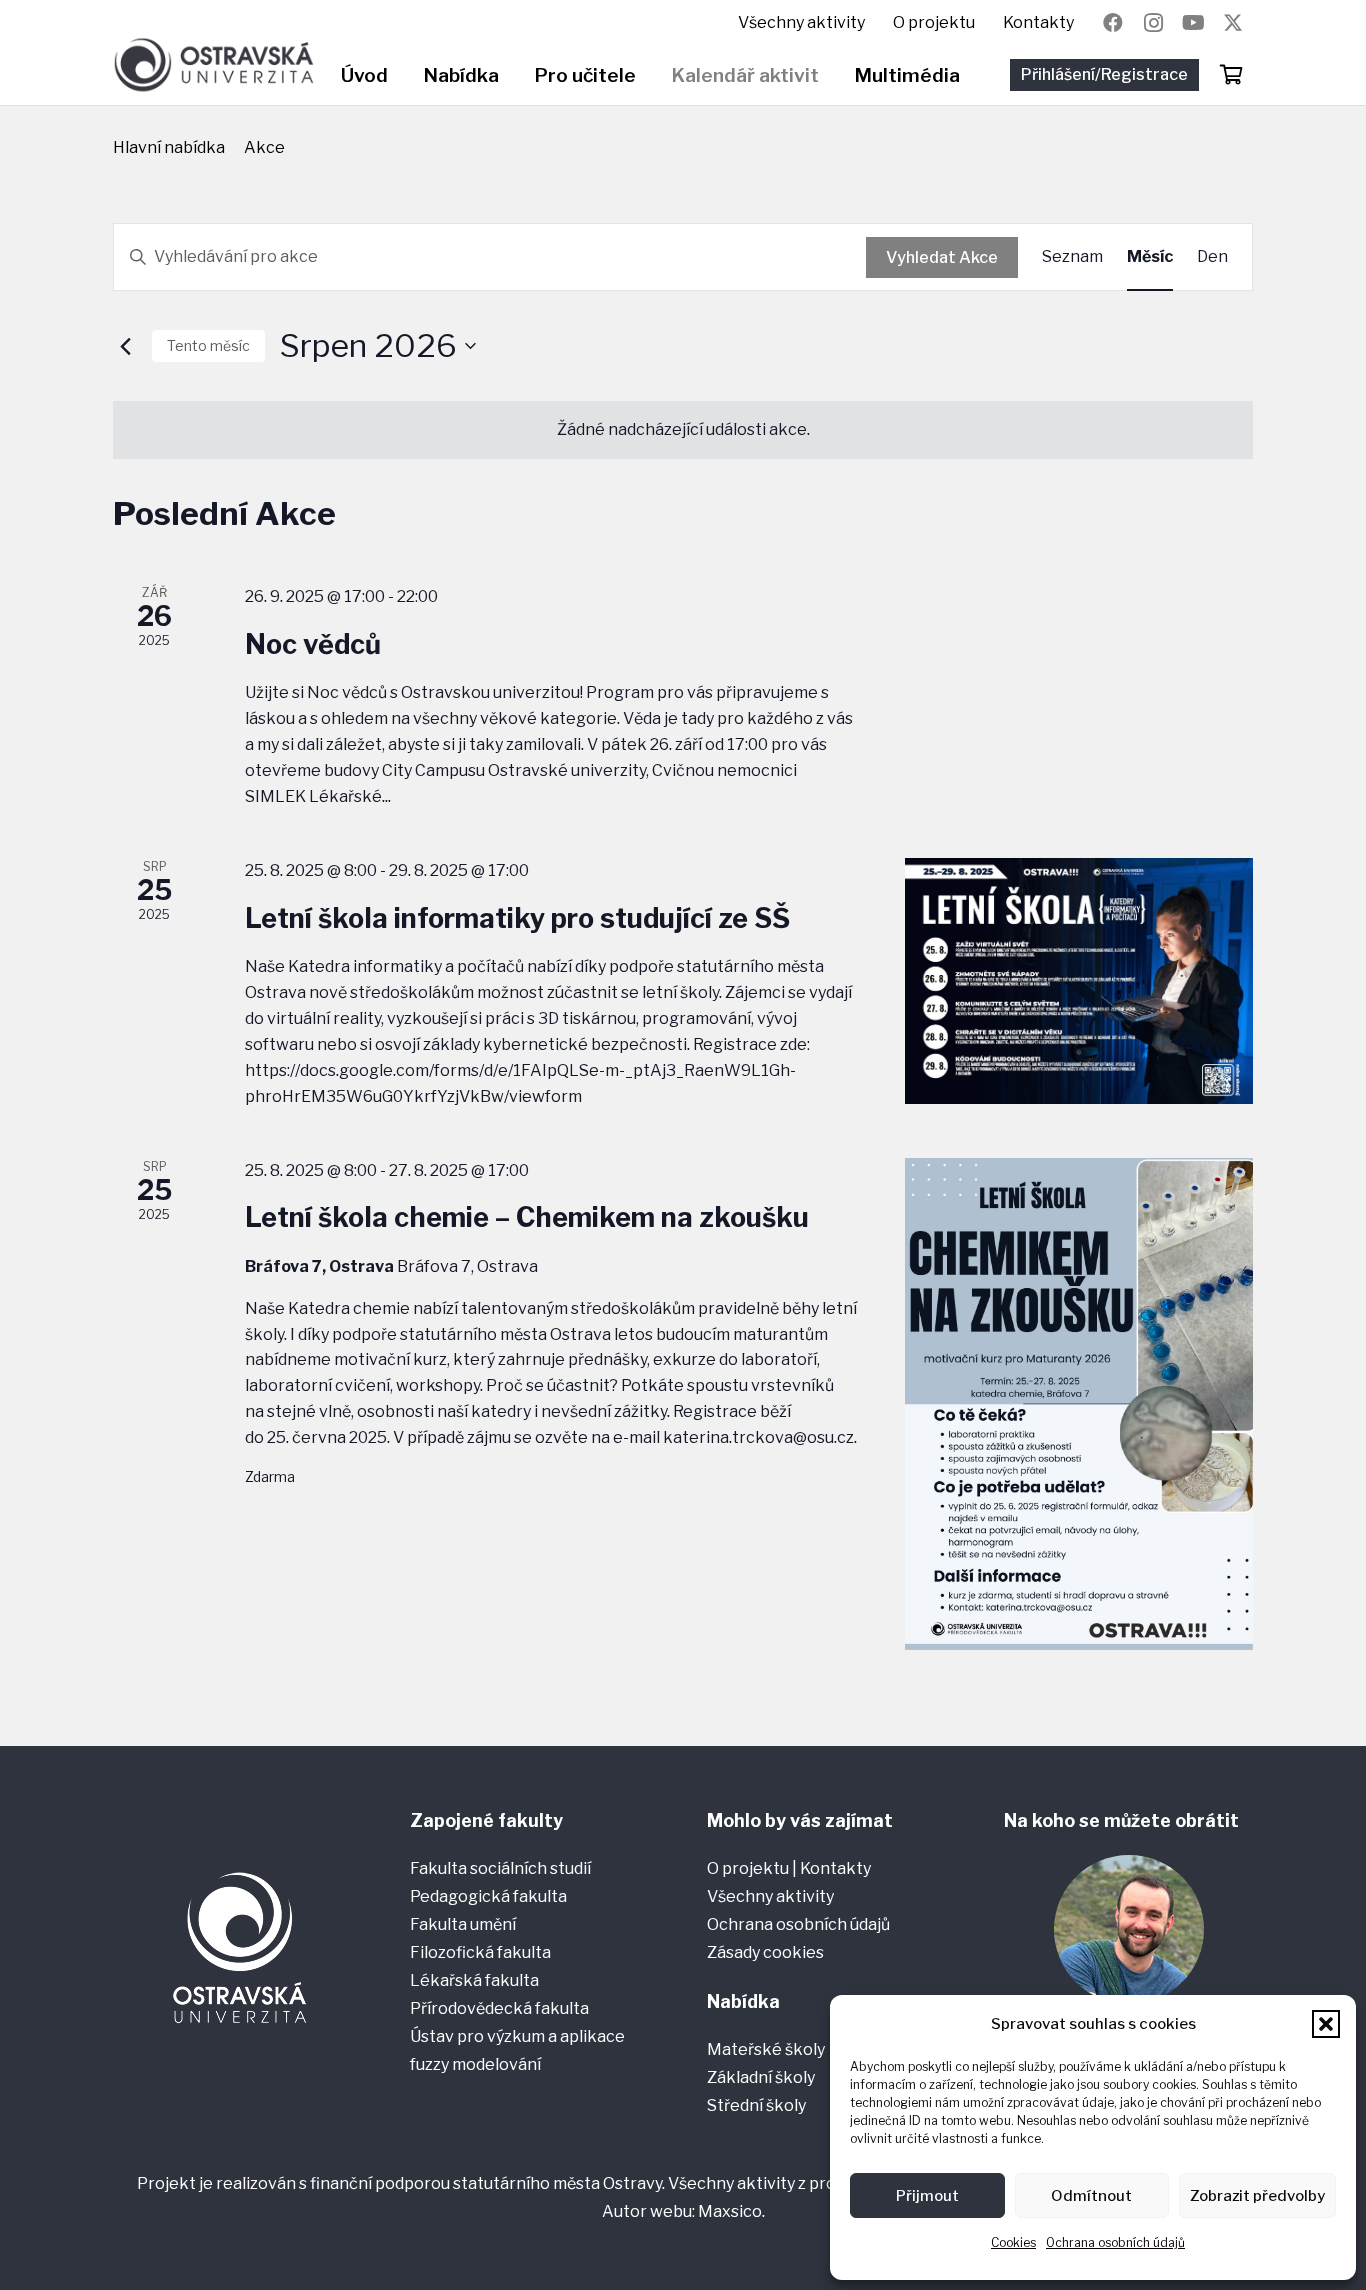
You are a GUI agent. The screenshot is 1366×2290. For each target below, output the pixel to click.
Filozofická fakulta (480, 1952)
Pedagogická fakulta (488, 1896)
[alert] (683, 430)
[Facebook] (1113, 23)
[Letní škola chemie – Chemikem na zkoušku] (1079, 1404)
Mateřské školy (766, 2049)
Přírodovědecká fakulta (499, 2008)
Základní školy (761, 2077)
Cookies (1013, 2242)
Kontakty (835, 1868)
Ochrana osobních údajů (1115, 2242)
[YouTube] (1193, 23)
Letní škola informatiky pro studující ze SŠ (517, 918)
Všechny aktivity (770, 1896)
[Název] (1233, 23)
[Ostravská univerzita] (213, 65)
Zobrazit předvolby (1257, 2196)
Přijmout (927, 2196)
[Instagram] (1153, 23)
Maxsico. (731, 2211)
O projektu (749, 1868)
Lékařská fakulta (474, 1980)
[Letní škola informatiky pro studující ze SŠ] (1079, 981)
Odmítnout (1091, 2196)
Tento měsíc (208, 345)
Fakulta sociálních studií (500, 1868)
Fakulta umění (463, 1924)
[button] (1326, 2024)
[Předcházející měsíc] (125, 346)
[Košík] (1231, 75)
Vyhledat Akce (942, 257)
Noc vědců (313, 644)
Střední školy (756, 2105)
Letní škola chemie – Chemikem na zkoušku (527, 1217)
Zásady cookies (765, 1952)
